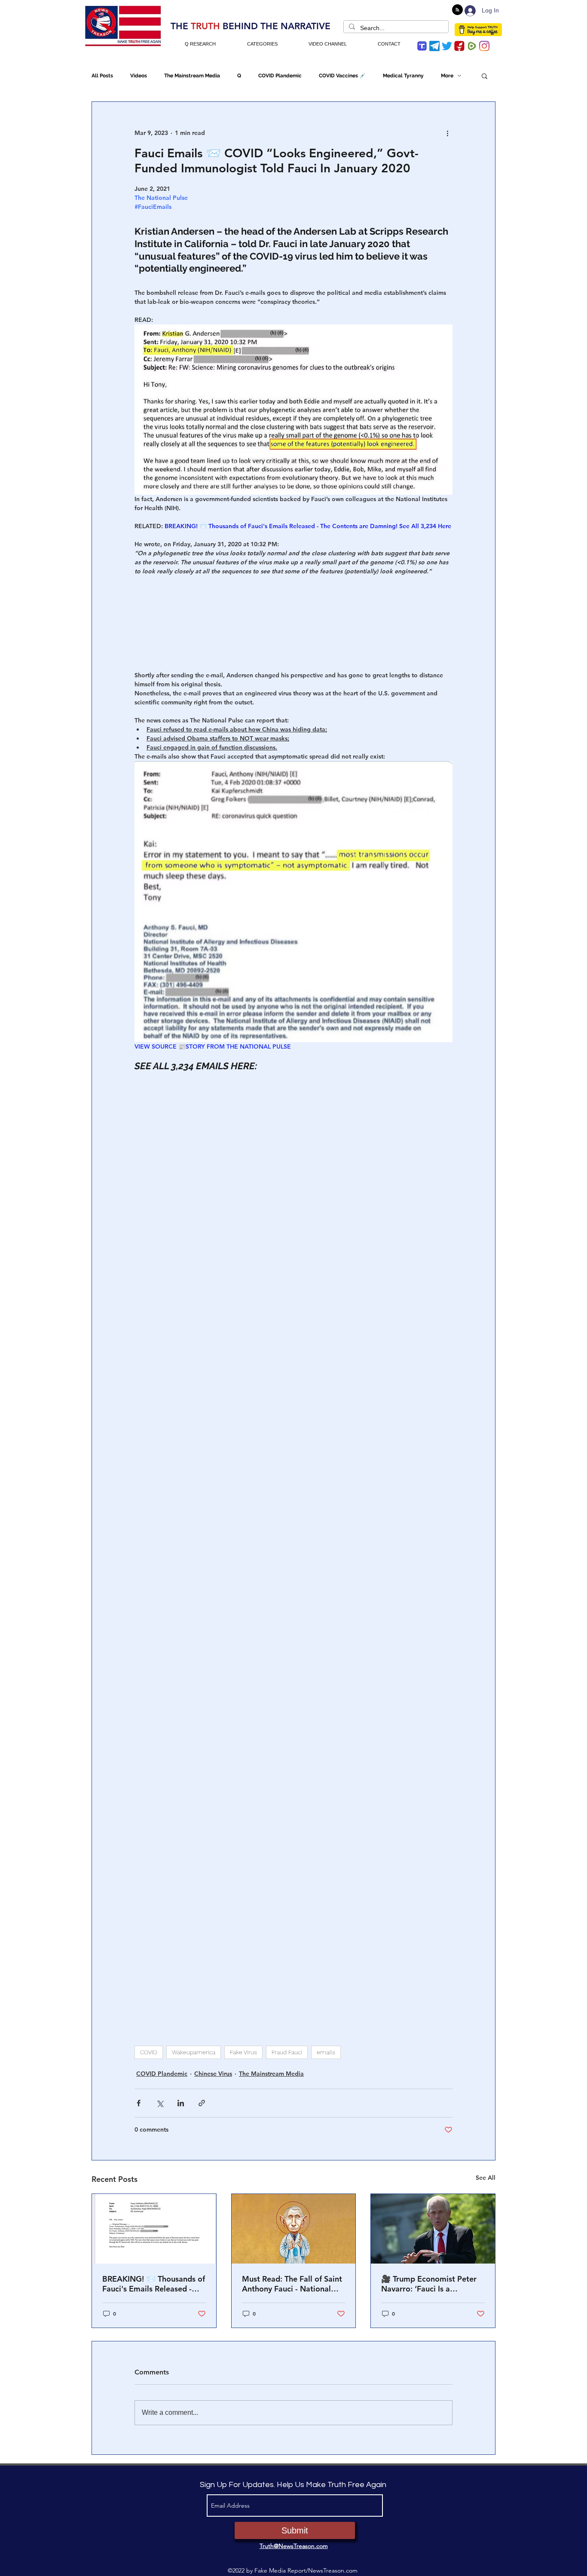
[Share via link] (202, 2103)
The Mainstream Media (192, 76)
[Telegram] (434, 46)
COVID (149, 2052)
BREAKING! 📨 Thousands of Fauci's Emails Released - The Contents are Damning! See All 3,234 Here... (154, 2284)
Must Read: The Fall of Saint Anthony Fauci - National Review (292, 2284)
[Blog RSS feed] (457, 10)
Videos (139, 76)
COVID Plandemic (280, 76)
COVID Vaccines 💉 (342, 76)
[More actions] (447, 133)
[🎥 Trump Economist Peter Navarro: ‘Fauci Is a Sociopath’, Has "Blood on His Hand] (433, 2229)
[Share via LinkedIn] (181, 2103)
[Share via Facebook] (139, 2103)
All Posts (102, 76)
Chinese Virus (213, 2074)
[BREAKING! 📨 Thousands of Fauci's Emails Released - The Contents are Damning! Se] (154, 2229)
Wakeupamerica (194, 2052)
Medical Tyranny (403, 76)
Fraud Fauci (287, 2052)
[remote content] (293, 619)
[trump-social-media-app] (422, 46)
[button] (485, 76)
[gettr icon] (459, 46)
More (447, 76)
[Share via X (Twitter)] (160, 2103)
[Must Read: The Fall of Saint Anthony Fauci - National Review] (294, 2229)
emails (326, 2052)
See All (486, 2178)
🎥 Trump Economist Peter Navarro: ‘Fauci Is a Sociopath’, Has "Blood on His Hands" (429, 2284)
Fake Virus (243, 2052)
